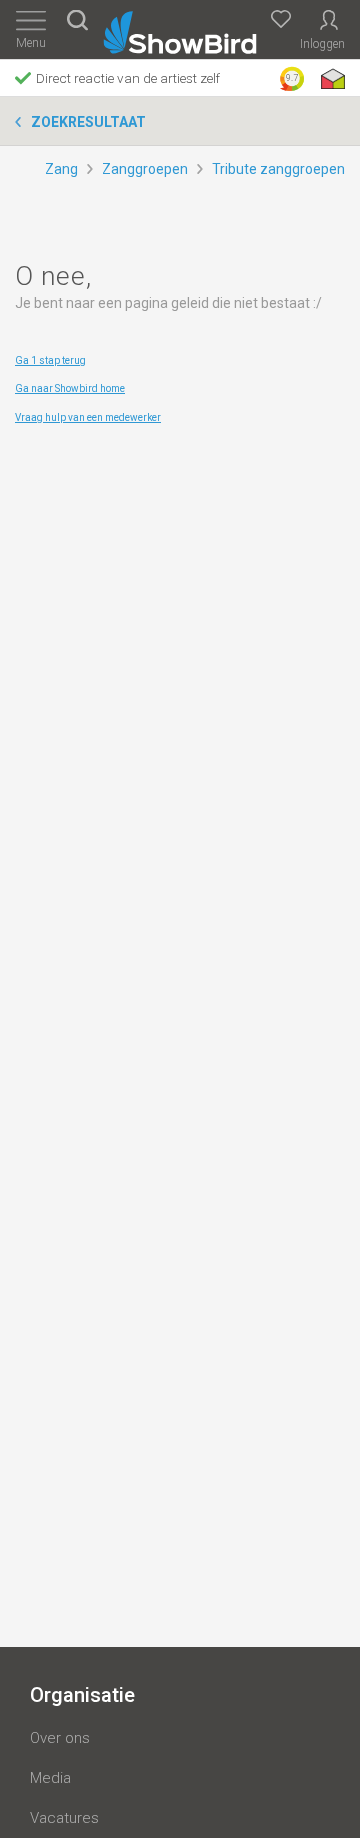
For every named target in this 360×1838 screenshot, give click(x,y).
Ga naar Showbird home (70, 388)
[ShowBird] (180, 28)
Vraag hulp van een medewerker (88, 417)
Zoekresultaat (88, 122)
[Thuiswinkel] (331, 79)
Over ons (60, 1738)
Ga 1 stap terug (50, 360)
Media (50, 1778)
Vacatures (64, 1818)
